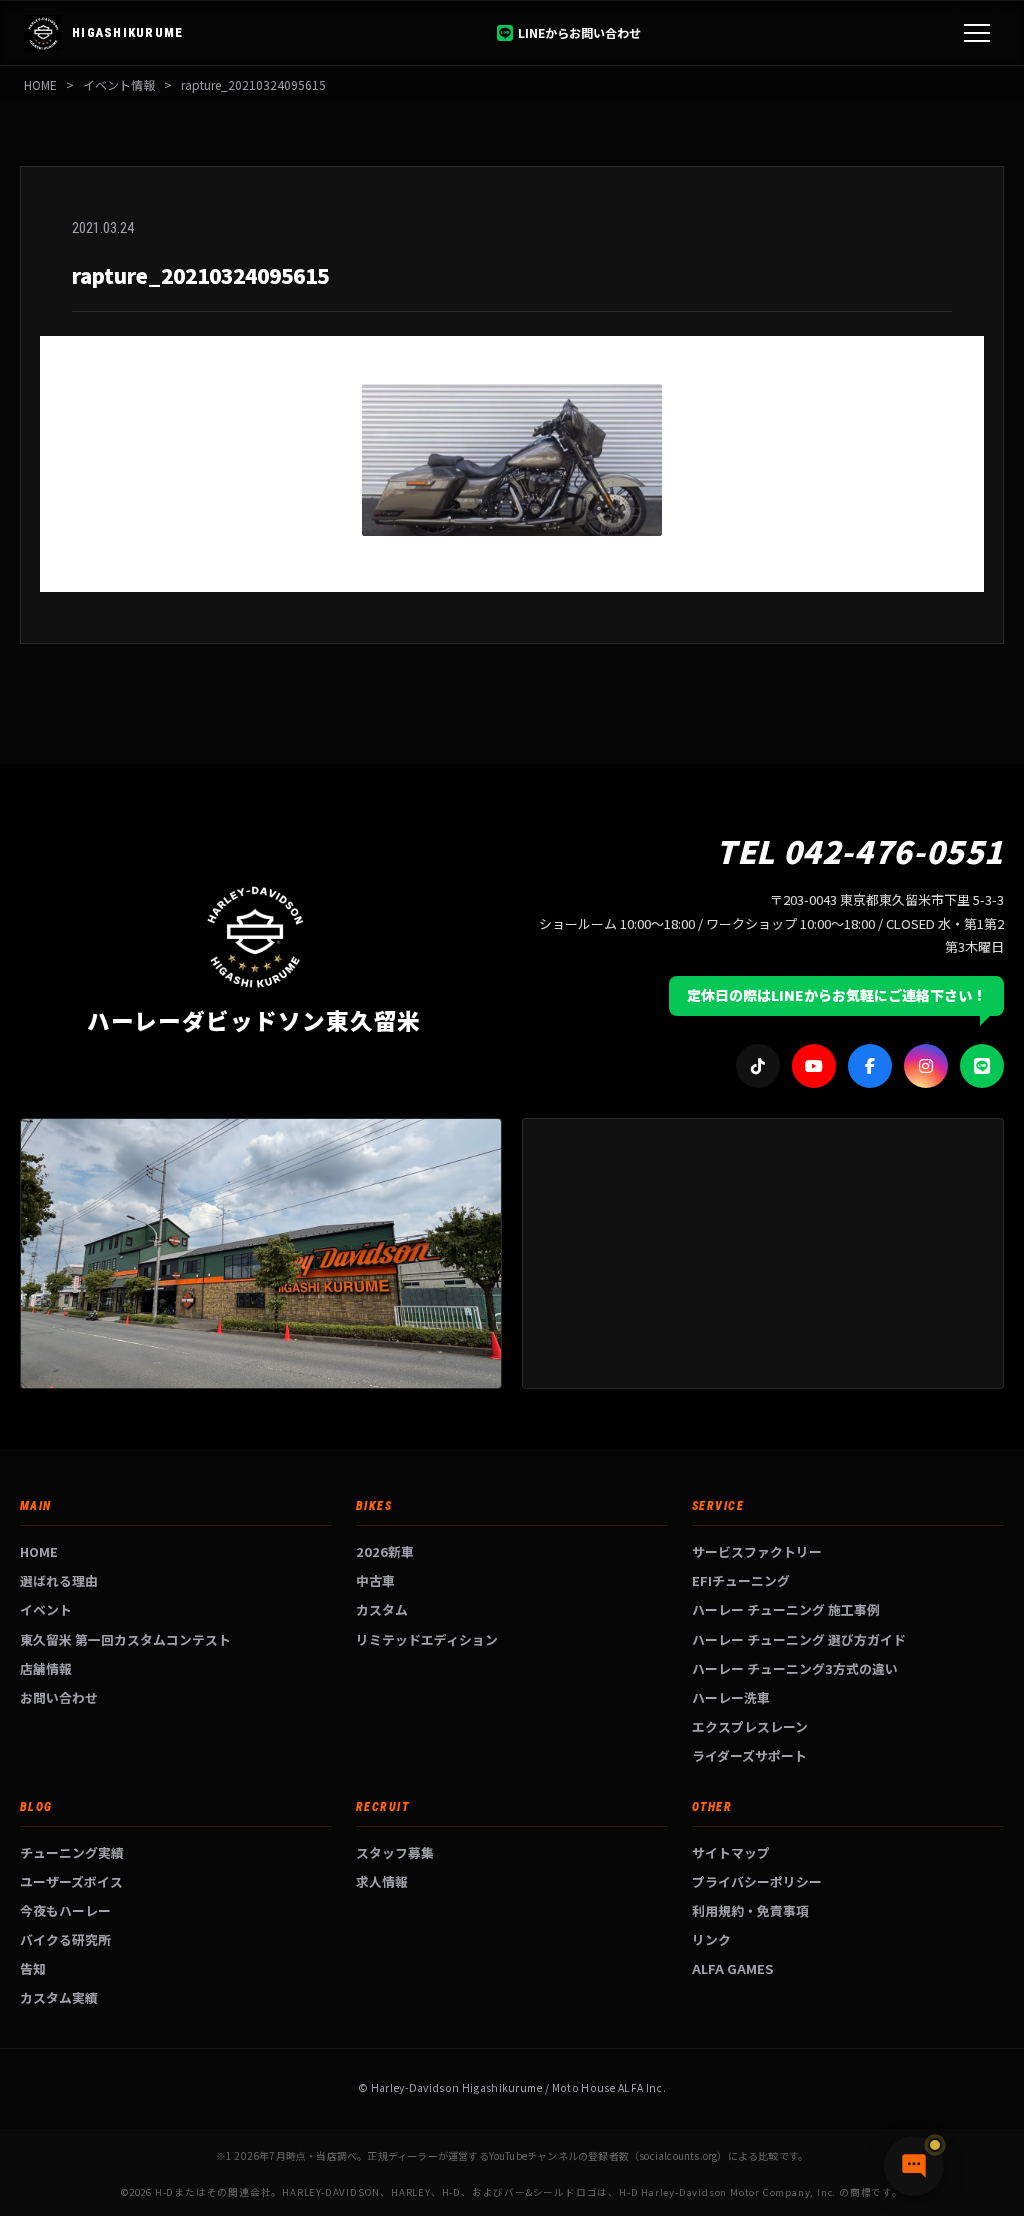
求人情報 (382, 1881)
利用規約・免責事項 (750, 1910)
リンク (711, 1939)
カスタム (382, 1609)
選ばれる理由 (59, 1580)
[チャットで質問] (914, 2166)
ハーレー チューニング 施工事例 (786, 1609)
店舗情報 (46, 1668)
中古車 (375, 1580)
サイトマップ (731, 1852)
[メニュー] (977, 33)
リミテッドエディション (427, 1639)
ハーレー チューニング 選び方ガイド (799, 1639)
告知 (33, 1968)
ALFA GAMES (732, 1968)
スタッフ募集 (395, 1852)
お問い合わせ (59, 1697)
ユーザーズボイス (71, 1881)
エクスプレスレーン (750, 1726)
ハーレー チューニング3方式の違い (795, 1668)
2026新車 (385, 1551)
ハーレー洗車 (731, 1697)
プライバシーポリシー (757, 1881)
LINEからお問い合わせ (579, 32)
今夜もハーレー (65, 1910)
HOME (40, 84)
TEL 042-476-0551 (860, 850)
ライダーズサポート (749, 1755)
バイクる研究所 (65, 1939)
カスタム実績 (59, 1997)
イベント (46, 1609)
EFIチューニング (741, 1580)
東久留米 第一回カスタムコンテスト (125, 1639)
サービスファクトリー (757, 1551)
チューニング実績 (72, 1852)
